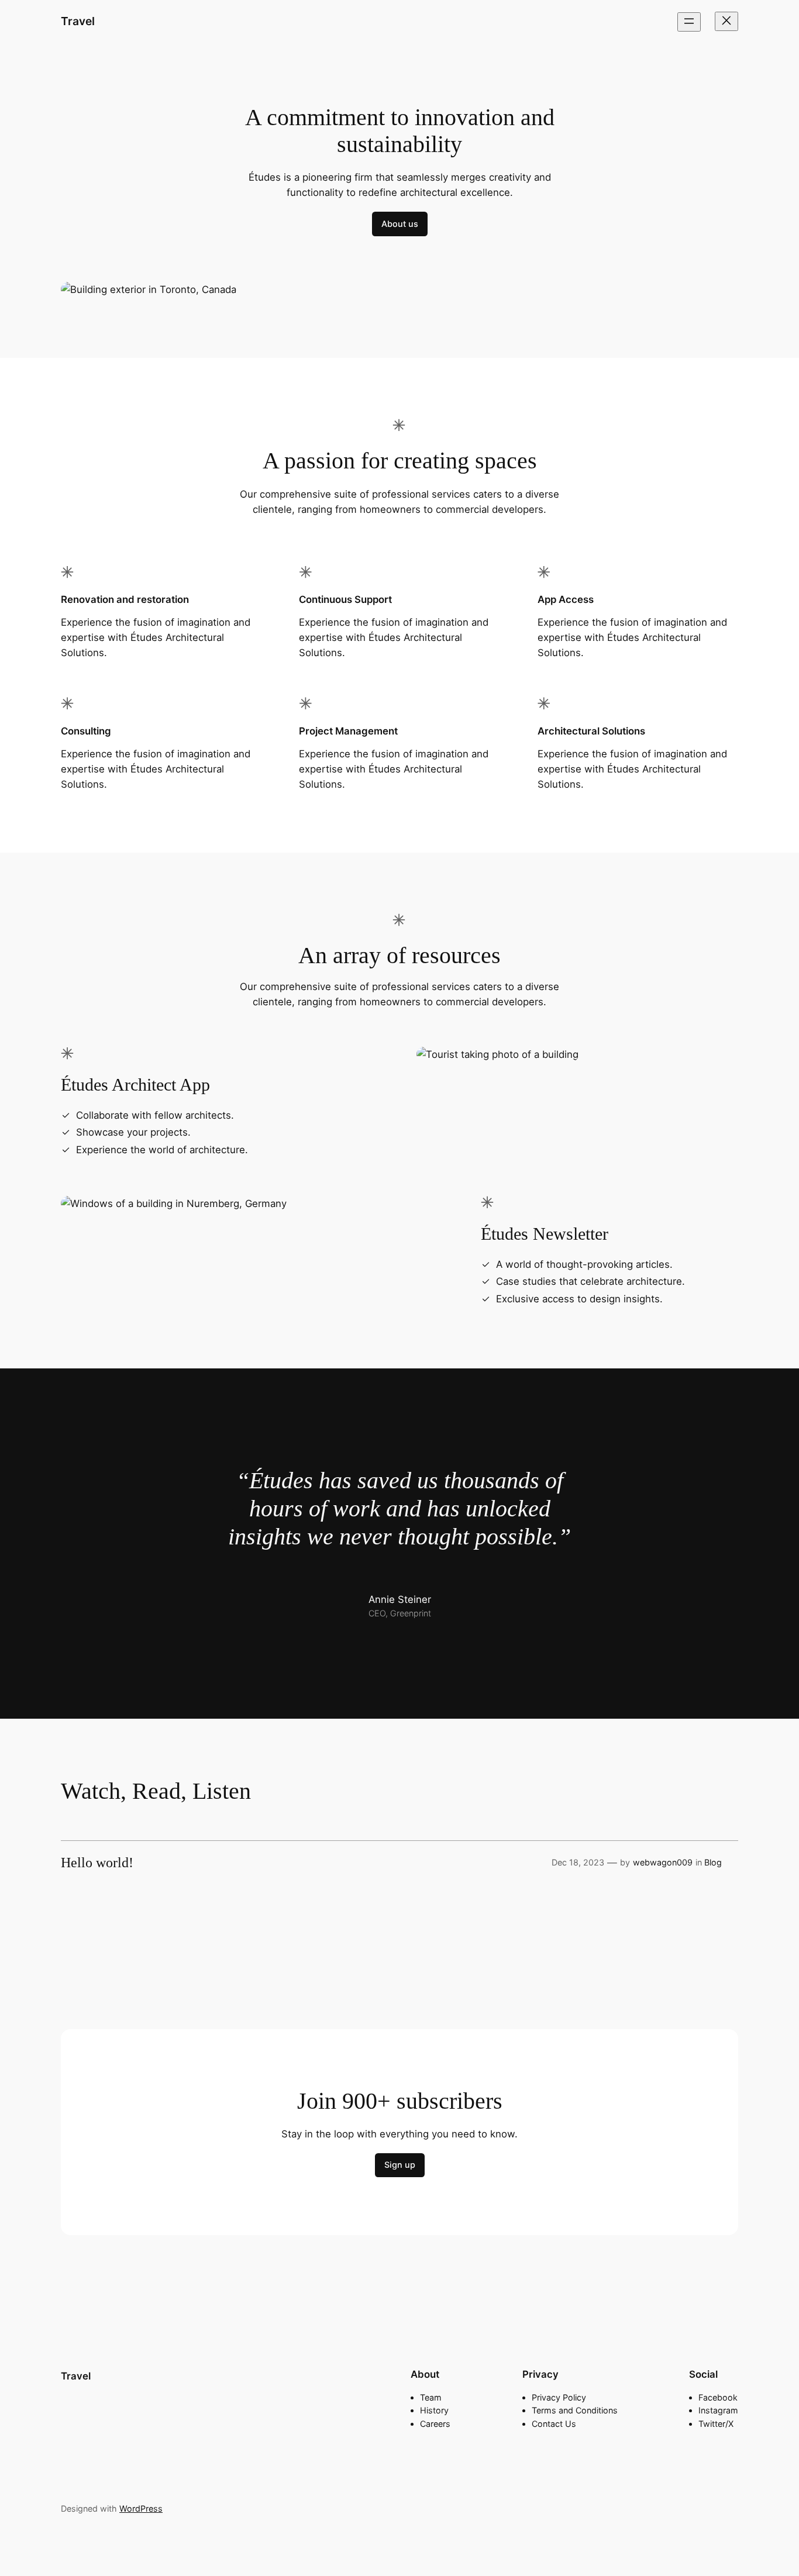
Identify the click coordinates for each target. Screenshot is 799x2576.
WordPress (141, 2508)
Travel (78, 21)
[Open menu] (689, 22)
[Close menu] (726, 21)
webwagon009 (663, 1862)
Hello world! (97, 1863)
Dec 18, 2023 (578, 1862)
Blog (713, 1862)
